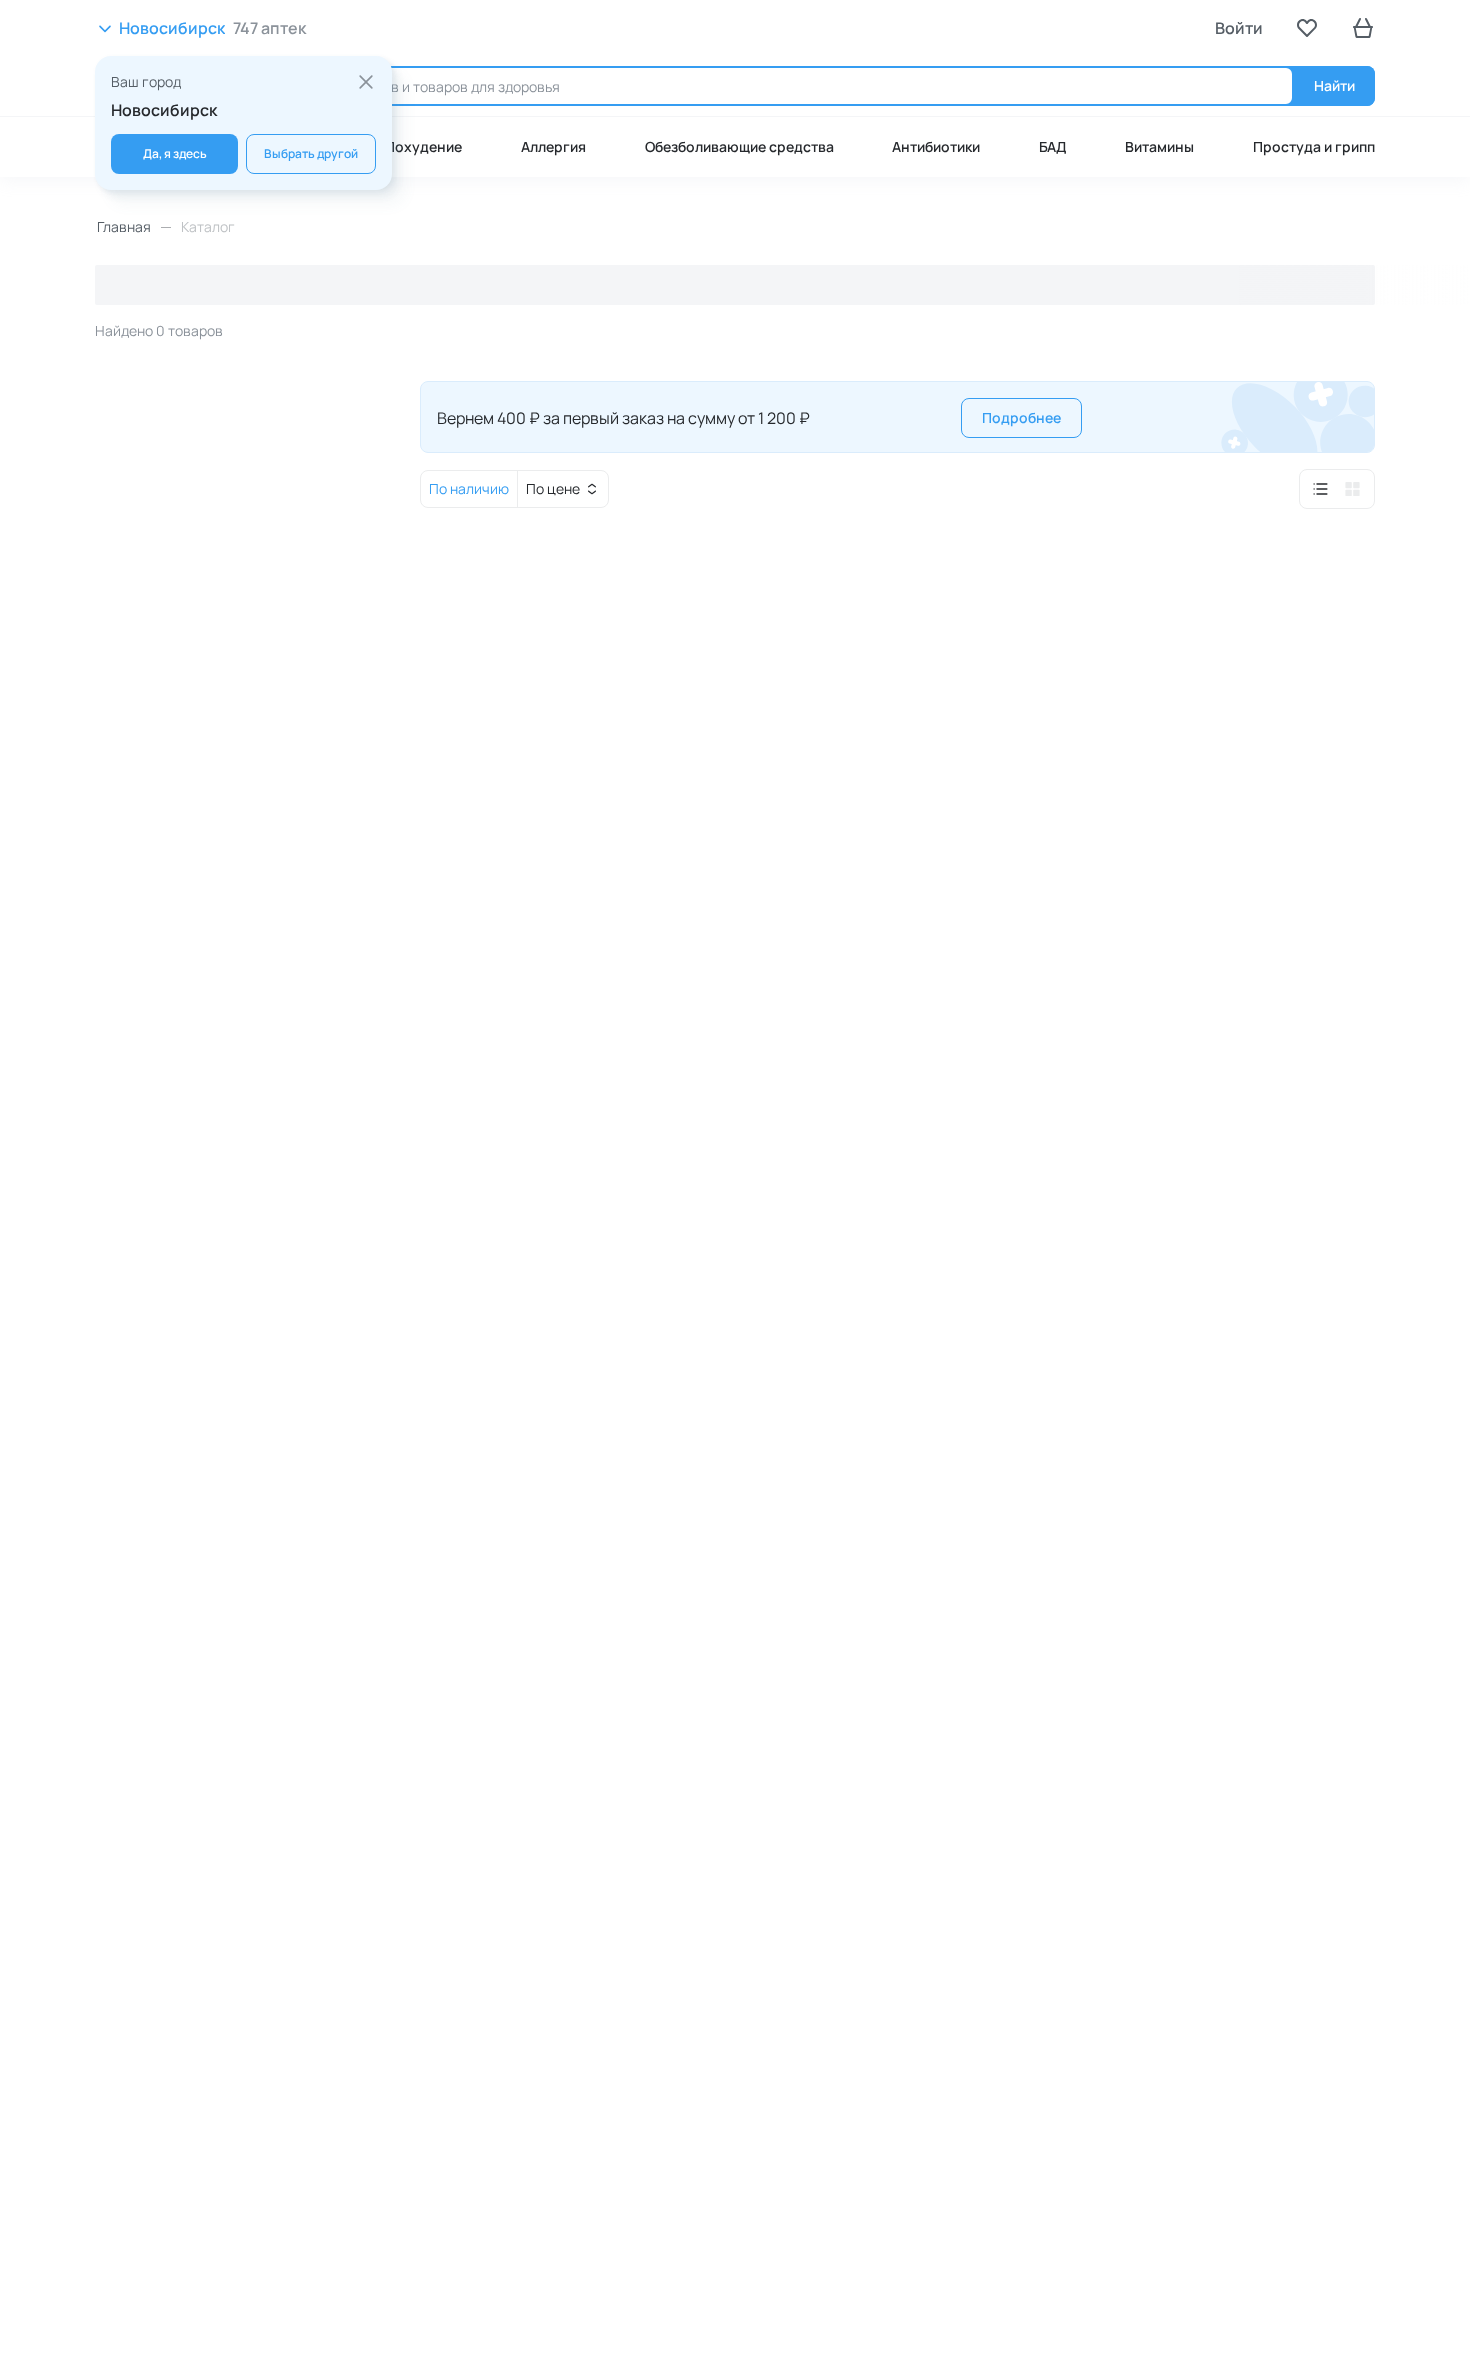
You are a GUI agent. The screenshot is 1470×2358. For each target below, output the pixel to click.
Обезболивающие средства (739, 146)
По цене (553, 488)
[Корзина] (1363, 28)
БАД (1052, 146)
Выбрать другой (311, 153)
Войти (1239, 28)
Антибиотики (936, 146)
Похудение (423, 146)
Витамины (1159, 146)
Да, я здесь (175, 153)
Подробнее (1021, 417)
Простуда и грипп (1314, 146)
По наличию (469, 488)
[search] (782, 86)
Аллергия (553, 146)
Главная (124, 226)
